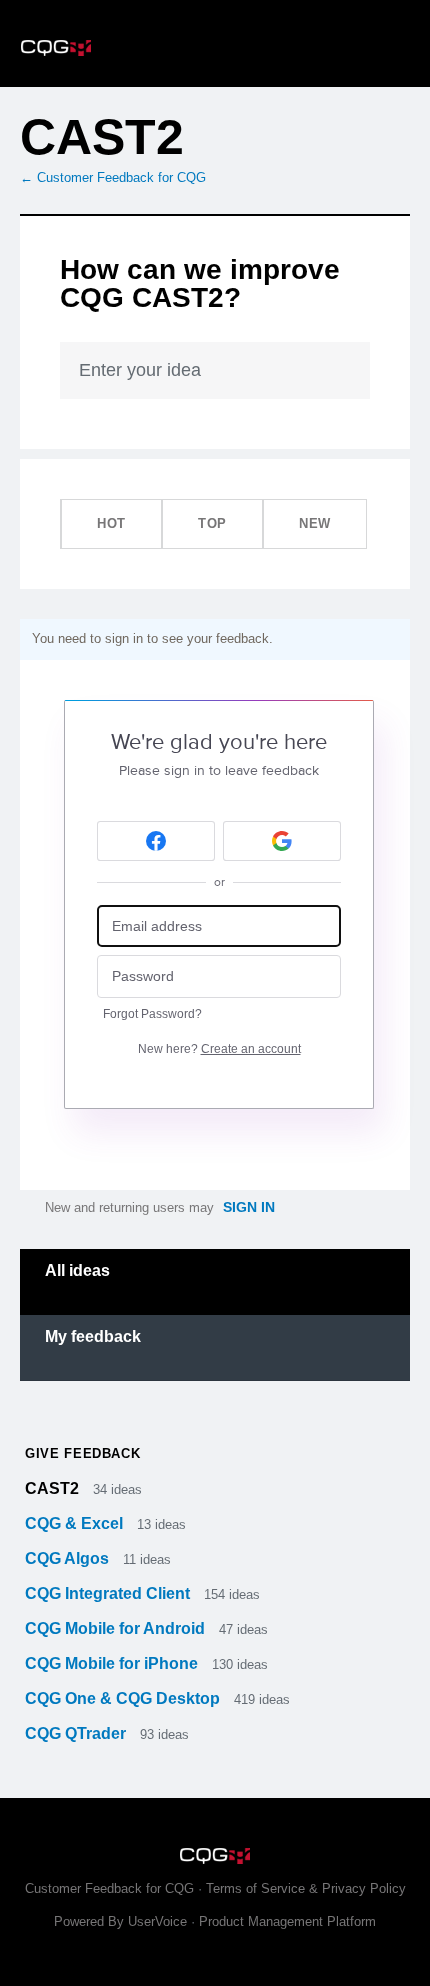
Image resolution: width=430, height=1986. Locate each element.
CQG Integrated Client (109, 1593)
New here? (219, 1049)
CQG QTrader (77, 1733)
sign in (249, 1207)
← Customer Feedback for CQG (113, 177)
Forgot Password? (152, 1014)
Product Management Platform (287, 1921)
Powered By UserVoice (122, 1921)
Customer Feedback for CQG (109, 1888)
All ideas (77, 1270)
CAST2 (54, 1488)
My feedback (93, 1336)
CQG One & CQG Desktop (124, 1698)
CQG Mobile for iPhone (113, 1663)
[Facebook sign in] (156, 841)
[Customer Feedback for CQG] (215, 43)
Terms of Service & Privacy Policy (306, 1888)
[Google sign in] (282, 841)
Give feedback (82, 1453)
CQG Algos (69, 1558)
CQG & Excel (76, 1523)
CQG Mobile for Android (117, 1628)
